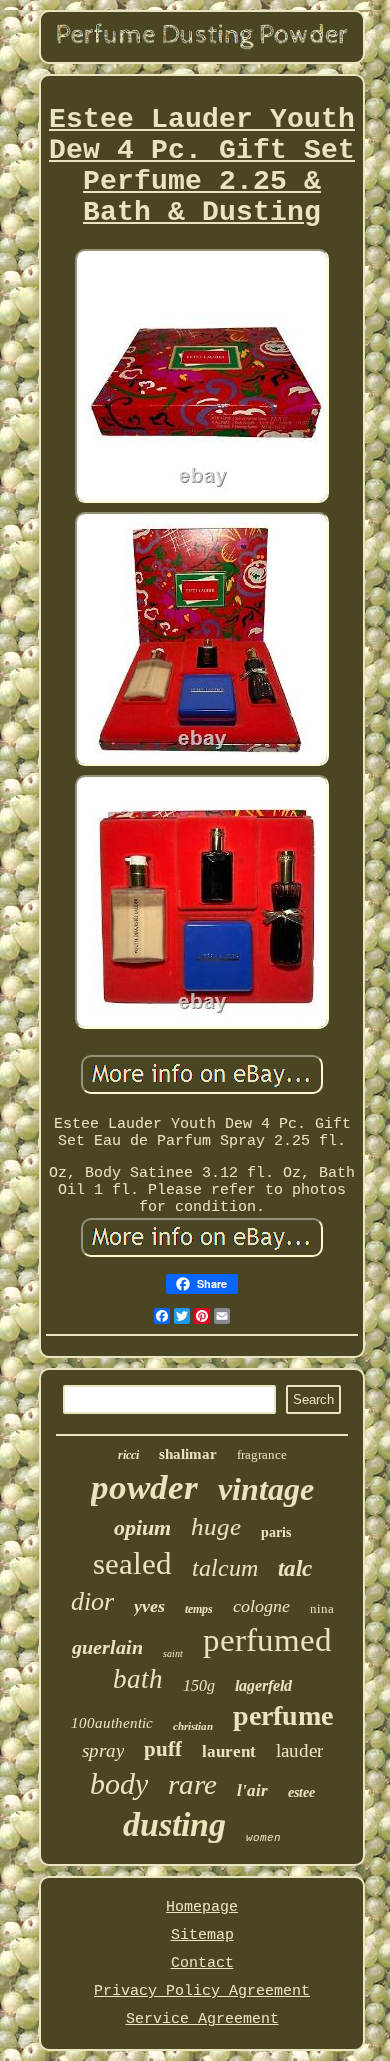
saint (173, 1653)
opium (142, 1527)
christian (193, 1726)
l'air (252, 1790)
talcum (225, 1568)
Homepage (202, 1907)
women (263, 1838)
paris (276, 1532)
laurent (229, 1751)
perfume (283, 1715)
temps (199, 1609)
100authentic (112, 1723)
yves (149, 1606)
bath (138, 1679)
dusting (174, 1824)
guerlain (107, 1647)
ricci (128, 1455)
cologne (261, 1606)
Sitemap (202, 1935)
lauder (299, 1750)
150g (199, 1685)
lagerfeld (263, 1685)
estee (301, 1792)
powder (144, 1487)
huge (216, 1526)
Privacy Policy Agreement (202, 1991)
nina (322, 1608)
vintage (266, 1489)
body (119, 1783)
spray (103, 1750)
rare (192, 1784)
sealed (132, 1563)
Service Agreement (202, 2019)
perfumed (267, 1640)
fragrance (262, 1454)
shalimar (188, 1454)
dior (92, 1601)
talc (295, 1568)
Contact (202, 1963)
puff (163, 1749)
